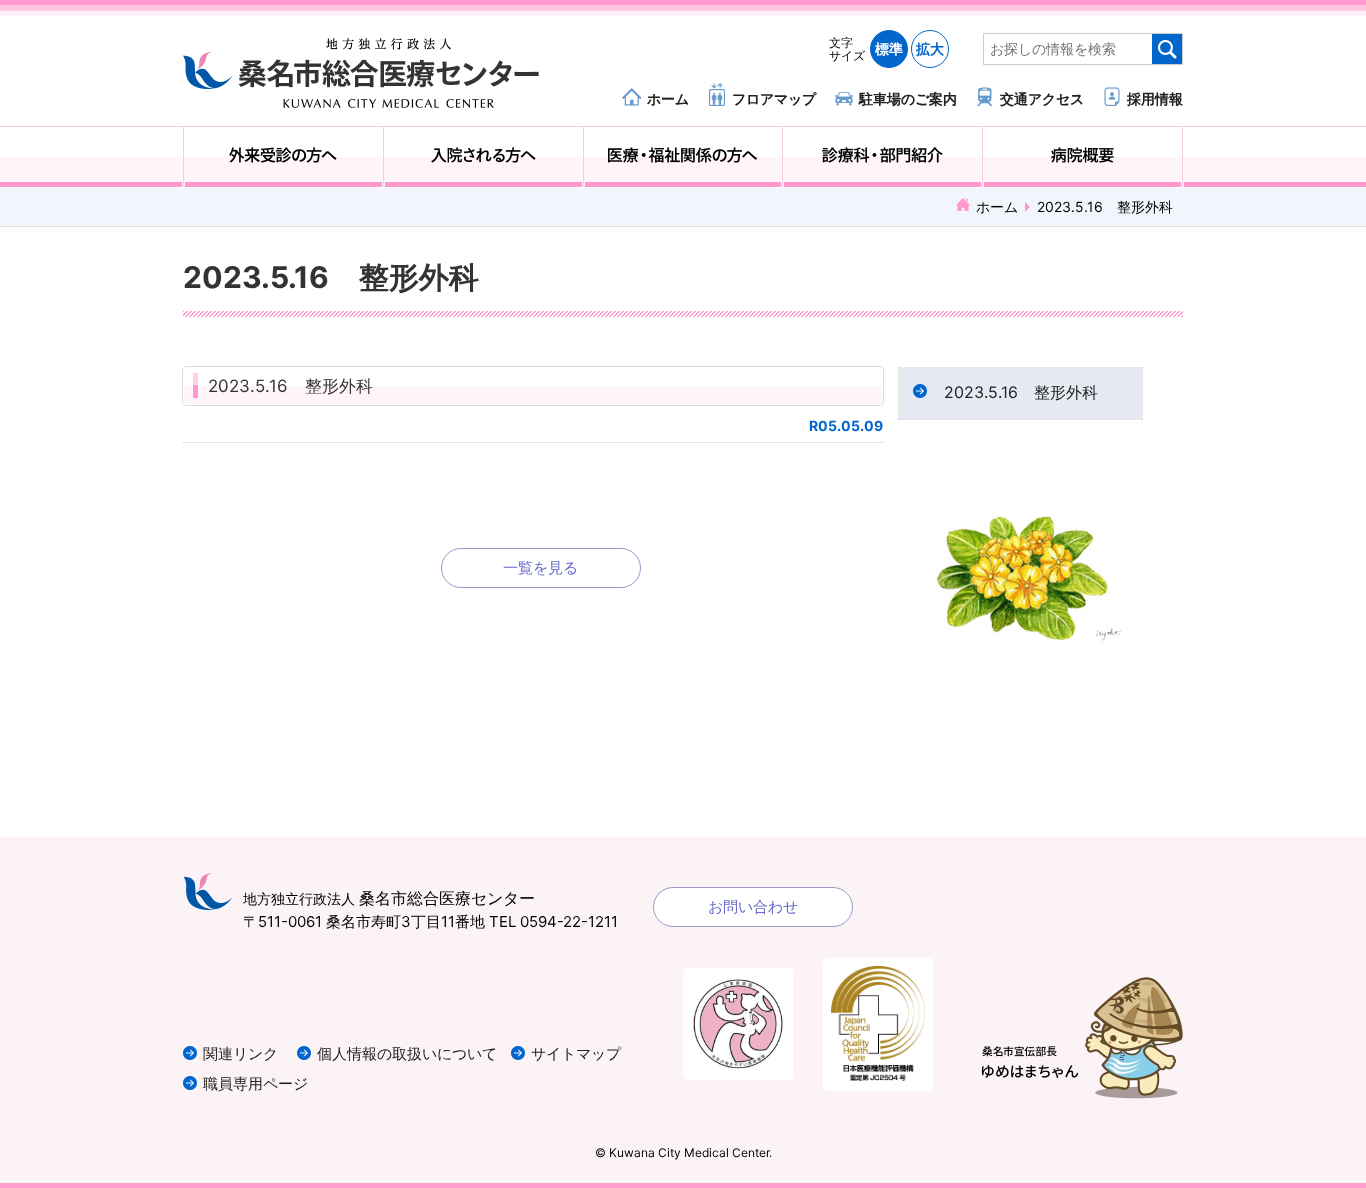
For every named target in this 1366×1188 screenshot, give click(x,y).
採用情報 (1155, 98)
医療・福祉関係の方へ (683, 157)
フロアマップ (774, 98)
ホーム (668, 98)
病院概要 (1082, 157)
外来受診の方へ (283, 157)
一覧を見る (540, 567)
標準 (889, 48)
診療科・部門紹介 (882, 157)
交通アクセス (1042, 98)
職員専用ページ (255, 1083)
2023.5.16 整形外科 (290, 386)
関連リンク (240, 1053)
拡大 (930, 48)
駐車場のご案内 (908, 98)
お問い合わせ (753, 906)
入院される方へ (483, 157)
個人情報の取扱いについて (407, 1053)
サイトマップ (576, 1053)
